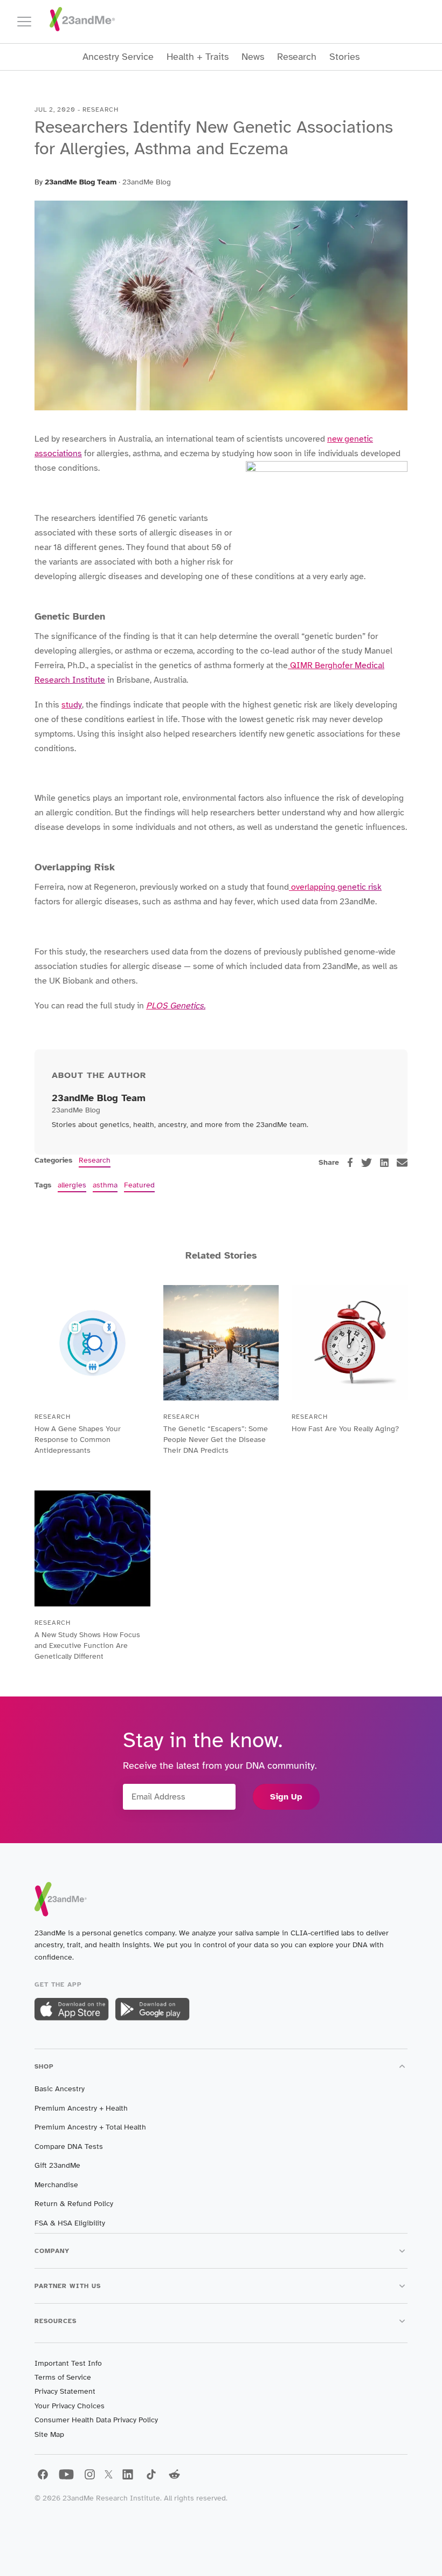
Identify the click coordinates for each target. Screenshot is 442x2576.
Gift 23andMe (57, 2165)
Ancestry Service (118, 57)
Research (297, 57)
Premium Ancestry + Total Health (90, 2127)
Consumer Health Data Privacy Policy (96, 2420)
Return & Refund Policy (74, 2204)
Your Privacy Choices (70, 2406)
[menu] (29, 22)
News (253, 57)
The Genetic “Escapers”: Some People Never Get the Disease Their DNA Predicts (216, 1440)
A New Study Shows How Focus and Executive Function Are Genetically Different (87, 1646)
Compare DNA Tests (69, 2146)
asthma (105, 1185)
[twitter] (367, 1163)
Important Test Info (68, 2363)
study (72, 705)
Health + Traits (198, 57)
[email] (402, 1163)
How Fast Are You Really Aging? (345, 1429)
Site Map (49, 2434)
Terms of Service (63, 2377)
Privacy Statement (65, 2391)
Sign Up (286, 1797)
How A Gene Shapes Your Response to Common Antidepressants (78, 1440)
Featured (139, 1185)
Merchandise (56, 2185)
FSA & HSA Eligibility (70, 2223)
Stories (344, 57)
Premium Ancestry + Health (81, 2108)
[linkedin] (384, 1163)
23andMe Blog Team (81, 182)
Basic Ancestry (60, 2089)
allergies (72, 1185)
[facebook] (350, 1162)
